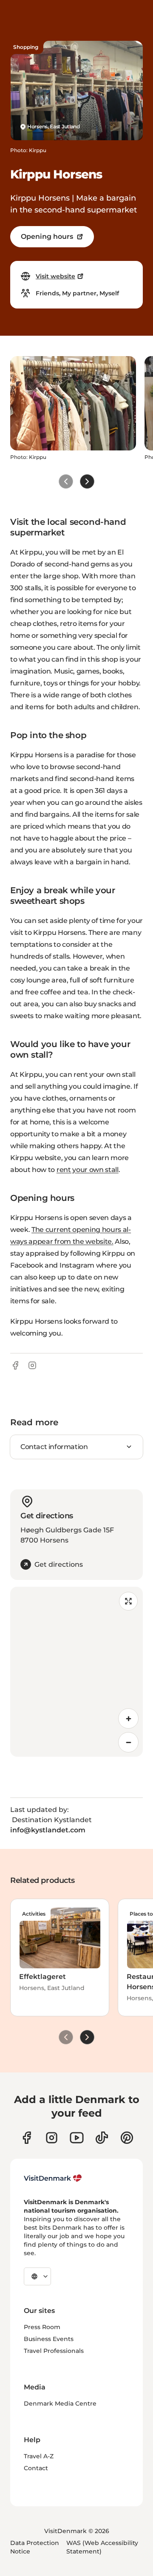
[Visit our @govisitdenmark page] (102, 2138)
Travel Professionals (54, 2351)
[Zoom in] (128, 1718)
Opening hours (47, 236)
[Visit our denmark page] (27, 2138)
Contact (36, 2468)
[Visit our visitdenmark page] (77, 2138)
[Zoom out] (128, 1742)
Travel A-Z (39, 2456)
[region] (76, 1672)
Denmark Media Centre (60, 2403)
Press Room (42, 2327)
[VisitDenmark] (53, 2178)
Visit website (55, 276)
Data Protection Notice (35, 2547)
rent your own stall (88, 1170)
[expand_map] (128, 1601)
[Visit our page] (52, 2138)
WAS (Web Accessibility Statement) (102, 2547)
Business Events (49, 2339)
